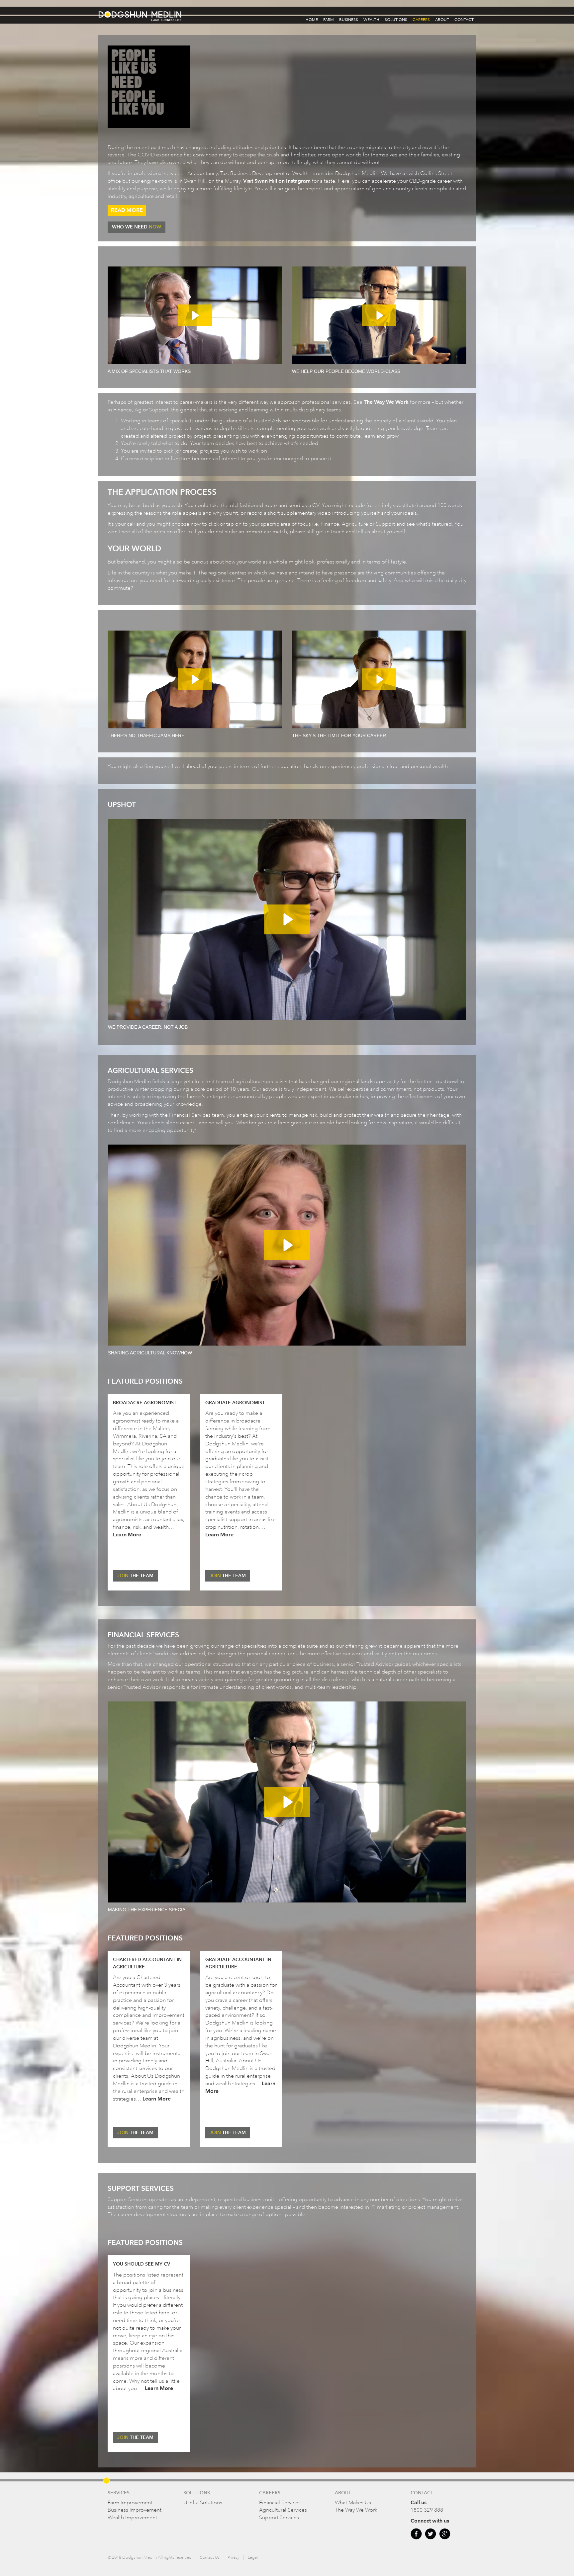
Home (312, 20)
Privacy (233, 2558)
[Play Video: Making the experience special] (287, 1802)
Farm (329, 20)
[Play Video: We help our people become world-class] (379, 315)
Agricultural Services (283, 2510)
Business (349, 20)
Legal (253, 2558)
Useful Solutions (203, 2503)
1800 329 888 (427, 2510)
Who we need (137, 227)
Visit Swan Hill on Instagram (277, 181)
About (442, 20)
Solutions (396, 20)
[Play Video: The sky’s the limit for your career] (379, 679)
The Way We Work (386, 402)
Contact (464, 20)
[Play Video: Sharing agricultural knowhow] (287, 1245)
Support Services (279, 2518)
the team (135, 1576)
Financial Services (280, 2503)
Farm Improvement (130, 2503)
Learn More (127, 1535)
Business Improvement (135, 2510)
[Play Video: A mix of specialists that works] (195, 315)
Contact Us (210, 2558)
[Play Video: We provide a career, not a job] (287, 919)
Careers (421, 20)
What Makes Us (353, 2503)
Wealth (371, 20)
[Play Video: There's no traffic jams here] (195, 679)
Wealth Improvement (132, 2518)
